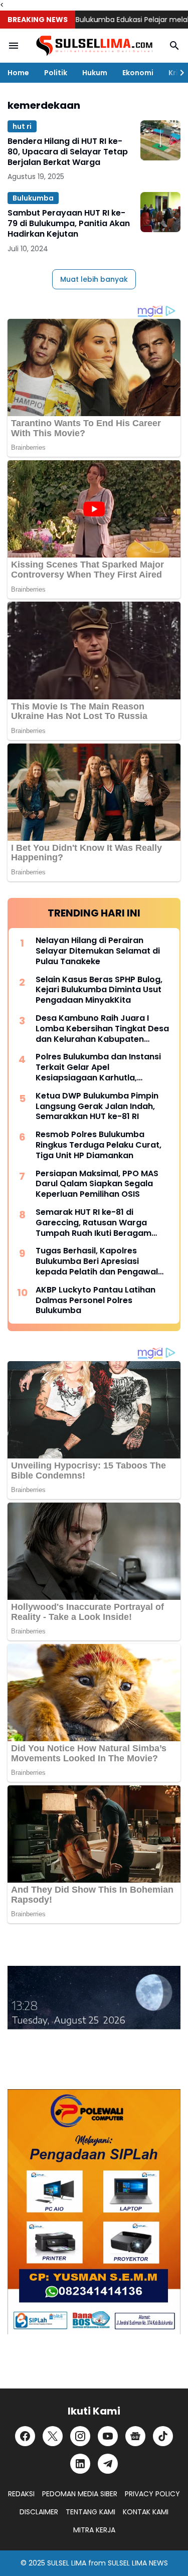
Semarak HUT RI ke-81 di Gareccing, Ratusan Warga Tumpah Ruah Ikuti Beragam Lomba (93, 1223)
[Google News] (135, 2436)
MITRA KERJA (94, 2530)
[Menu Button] (14, 46)
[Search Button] (174, 46)
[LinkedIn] (80, 2464)
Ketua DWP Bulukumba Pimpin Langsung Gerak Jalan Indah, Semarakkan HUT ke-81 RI (97, 1107)
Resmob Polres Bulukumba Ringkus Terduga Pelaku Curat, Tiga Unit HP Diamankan (99, 1145)
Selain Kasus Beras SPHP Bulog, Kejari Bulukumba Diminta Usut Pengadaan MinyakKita (99, 990)
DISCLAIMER (39, 2512)
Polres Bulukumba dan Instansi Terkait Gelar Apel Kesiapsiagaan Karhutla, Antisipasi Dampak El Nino (98, 1067)
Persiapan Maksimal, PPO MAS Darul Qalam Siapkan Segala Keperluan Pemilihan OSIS (97, 1184)
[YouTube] (108, 2436)
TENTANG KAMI (90, 2512)
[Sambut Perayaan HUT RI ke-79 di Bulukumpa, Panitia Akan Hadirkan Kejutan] (160, 212)
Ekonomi (138, 73)
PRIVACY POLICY (152, 2494)
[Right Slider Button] (178, 73)
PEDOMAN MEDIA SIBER (80, 2494)
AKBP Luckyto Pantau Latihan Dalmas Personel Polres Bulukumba (96, 1301)
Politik (56, 73)
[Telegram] (108, 2464)
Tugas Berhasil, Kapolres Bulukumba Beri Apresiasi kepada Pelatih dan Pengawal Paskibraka (97, 1261)
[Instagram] (80, 2436)
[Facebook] (25, 2436)
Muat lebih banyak (94, 279)
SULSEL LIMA (67, 2563)
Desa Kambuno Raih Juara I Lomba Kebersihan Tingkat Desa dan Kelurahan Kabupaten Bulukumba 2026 (102, 1029)
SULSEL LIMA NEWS (138, 2563)
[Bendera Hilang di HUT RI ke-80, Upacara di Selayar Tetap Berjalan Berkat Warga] (160, 140)
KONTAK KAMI (146, 2512)
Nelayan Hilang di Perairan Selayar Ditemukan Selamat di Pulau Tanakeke (98, 951)
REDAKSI (21, 2494)
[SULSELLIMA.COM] (94, 46)
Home (18, 73)
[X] (53, 2436)
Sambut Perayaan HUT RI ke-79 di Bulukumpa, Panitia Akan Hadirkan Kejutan (69, 224)
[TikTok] (163, 2436)
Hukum (95, 73)
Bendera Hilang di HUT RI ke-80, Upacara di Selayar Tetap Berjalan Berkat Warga (68, 152)
